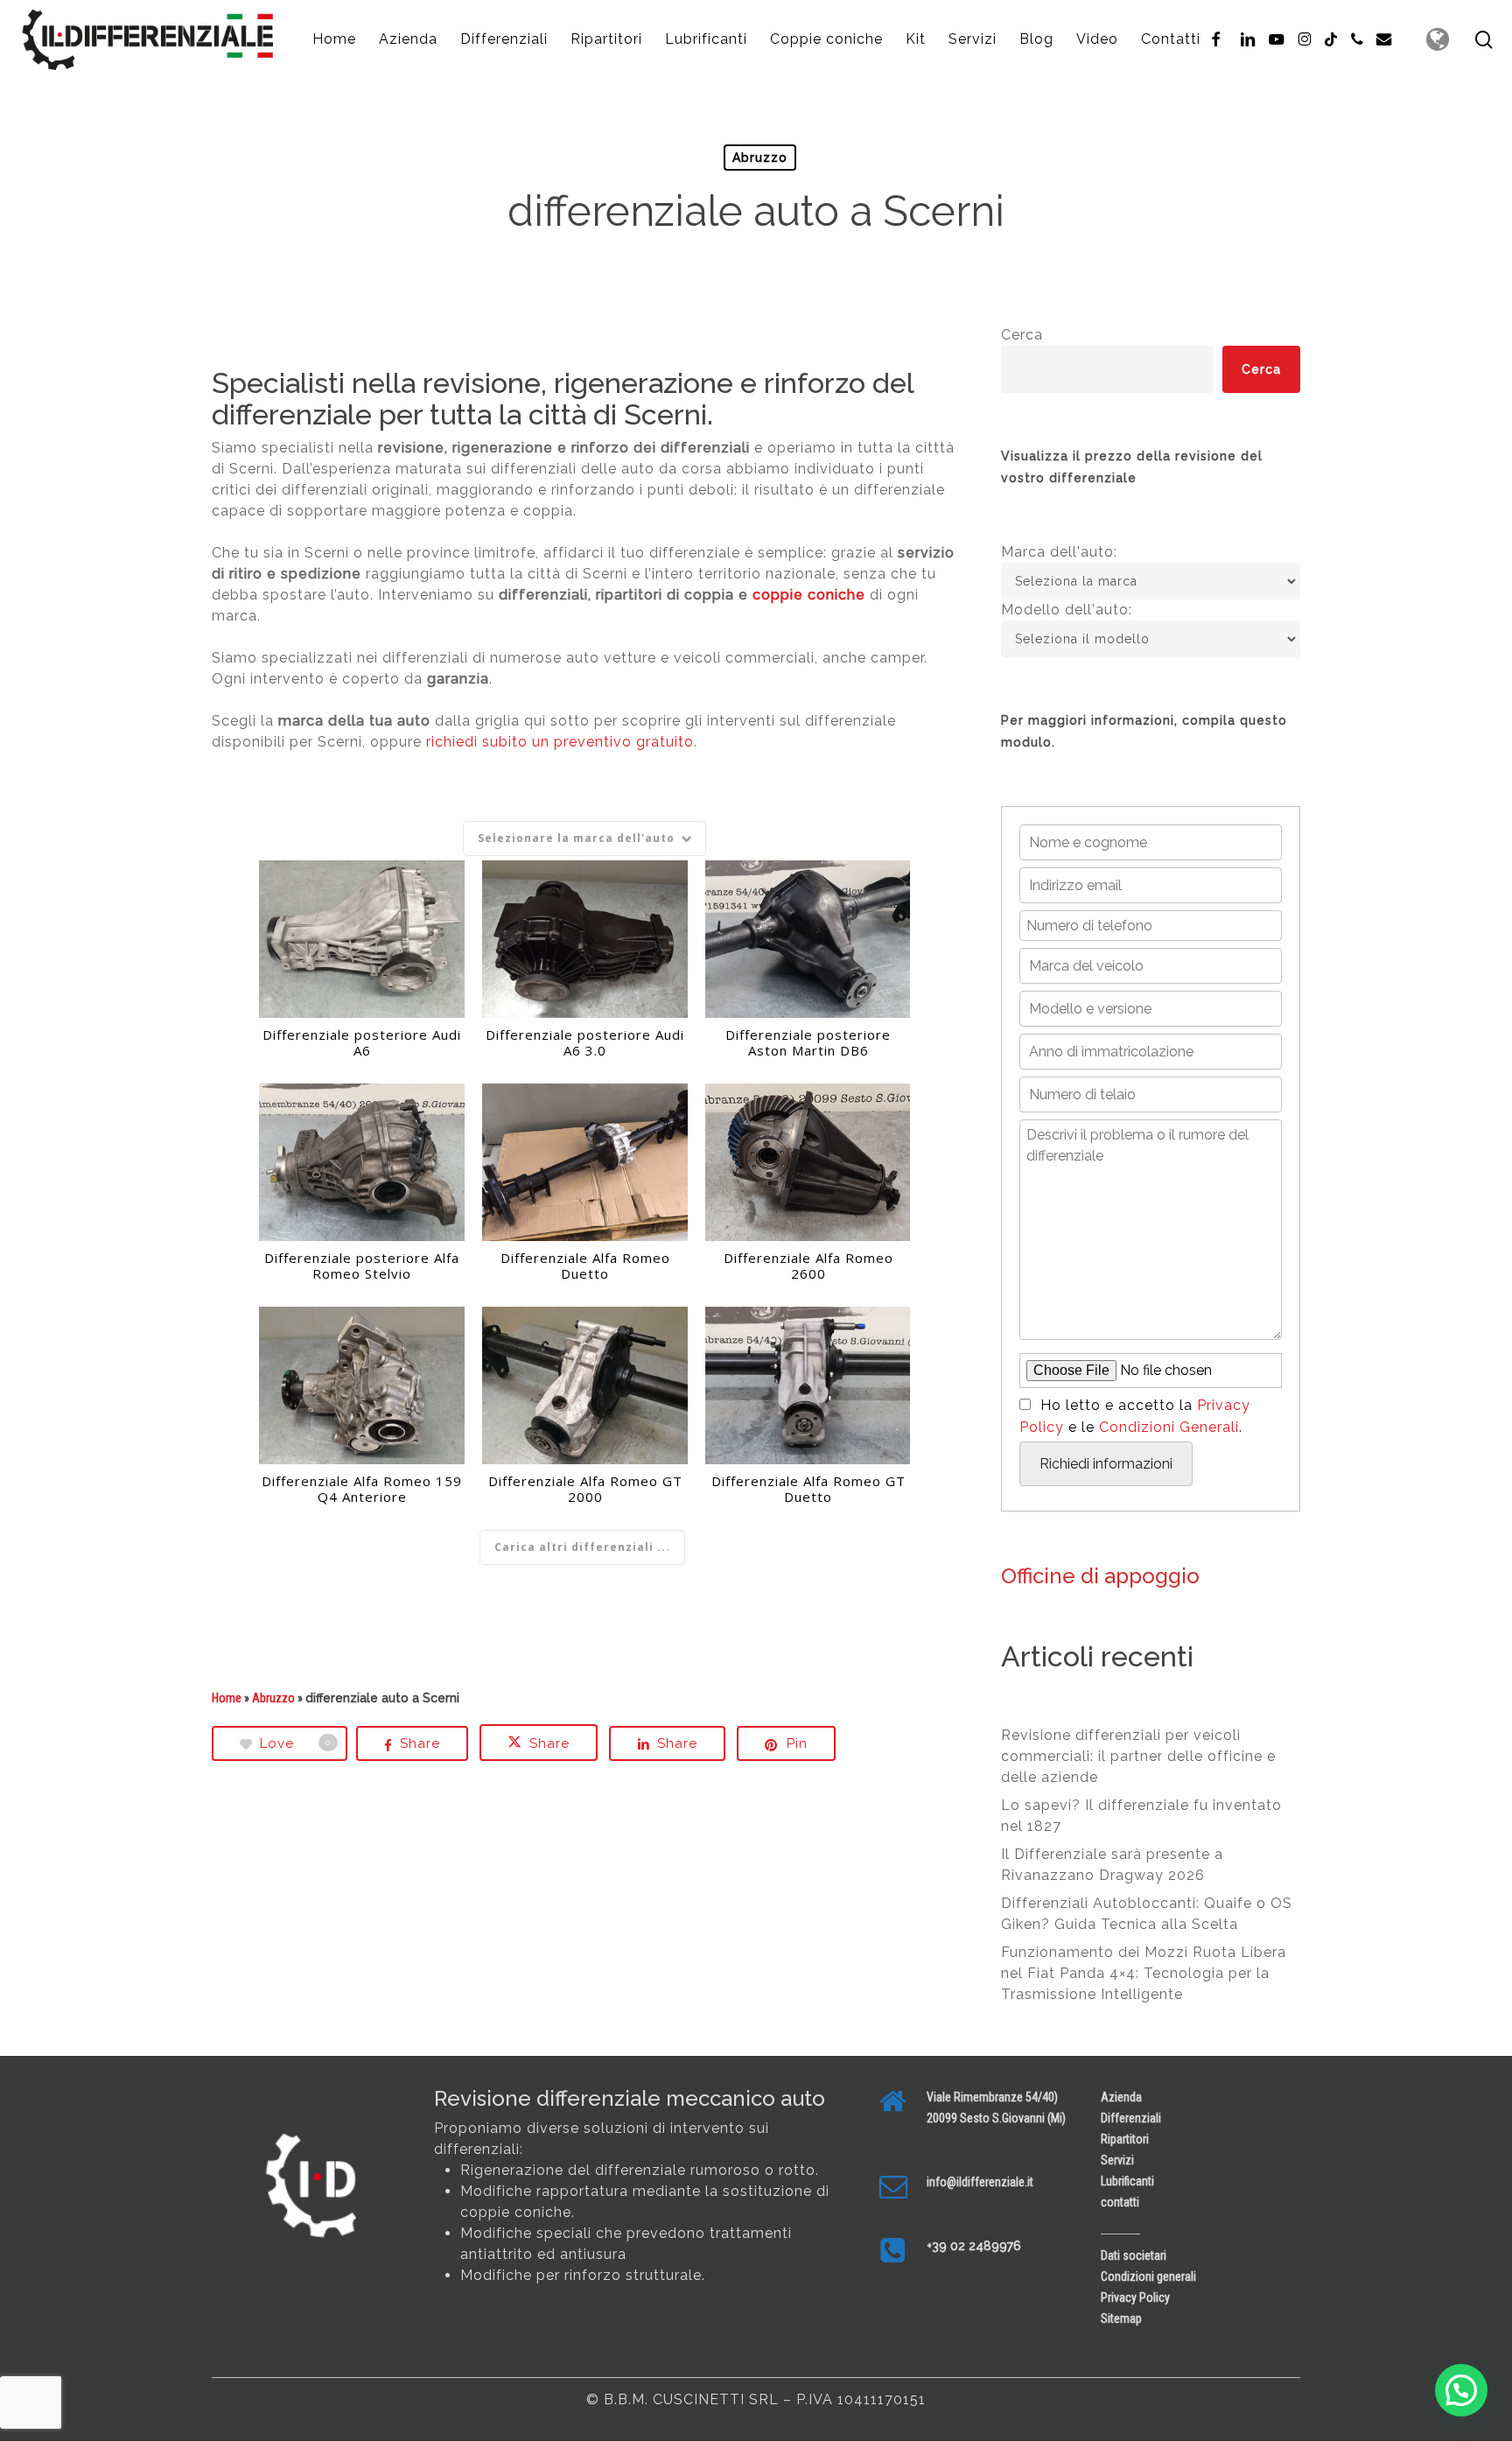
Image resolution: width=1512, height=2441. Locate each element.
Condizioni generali (1148, 2276)
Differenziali (1131, 2118)
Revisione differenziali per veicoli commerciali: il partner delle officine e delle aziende (1138, 1756)
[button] (1461, 2390)
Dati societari (1134, 2255)
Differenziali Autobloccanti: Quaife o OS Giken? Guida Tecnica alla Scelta (1147, 1914)
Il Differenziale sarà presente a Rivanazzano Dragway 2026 (1112, 1865)
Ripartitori (1125, 2139)
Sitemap (1121, 2318)
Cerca (1022, 335)
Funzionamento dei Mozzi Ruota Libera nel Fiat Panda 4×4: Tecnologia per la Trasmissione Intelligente (1144, 1973)
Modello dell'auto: (1067, 610)
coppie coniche (809, 595)
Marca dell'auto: (1059, 552)
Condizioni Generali (1169, 1427)
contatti (1120, 2202)
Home (227, 1698)
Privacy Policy (1135, 2297)
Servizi (1117, 2160)
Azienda (1121, 2097)
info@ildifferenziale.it (980, 2182)
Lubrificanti (1127, 2181)
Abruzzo (760, 158)
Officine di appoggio (1100, 1576)
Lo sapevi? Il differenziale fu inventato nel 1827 (1141, 1816)
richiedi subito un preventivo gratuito (560, 742)
